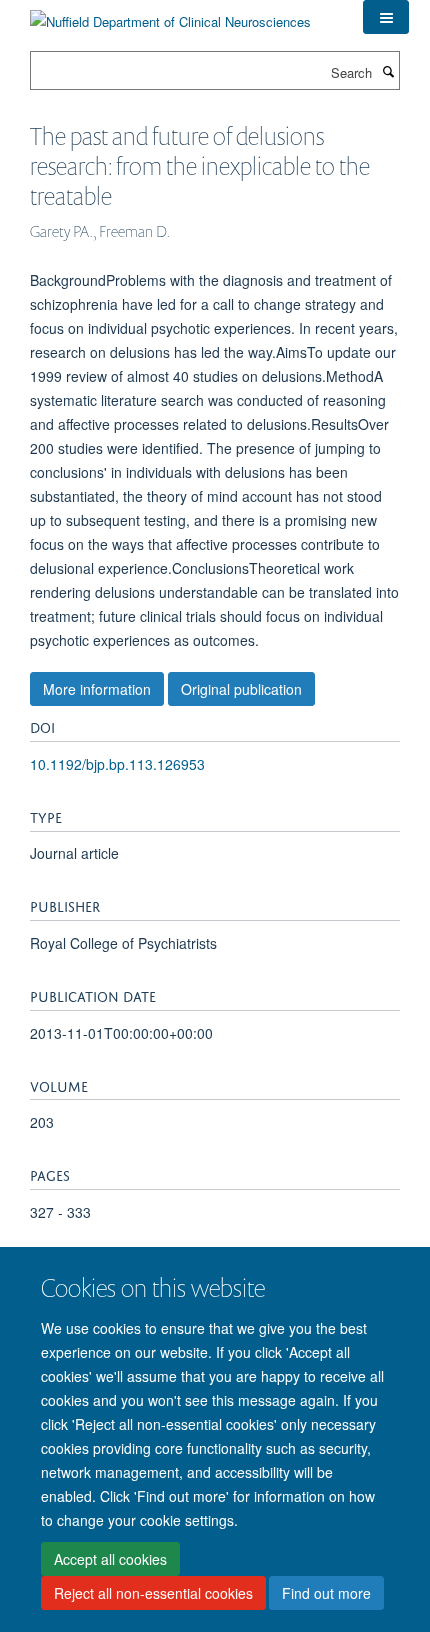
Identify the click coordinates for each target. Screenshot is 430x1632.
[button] (386, 17)
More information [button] (97, 689)
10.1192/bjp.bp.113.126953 (117, 764)
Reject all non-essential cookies (153, 1593)
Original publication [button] (241, 689)
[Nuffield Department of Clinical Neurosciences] (170, 14)
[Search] (388, 71)
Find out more (326, 1593)
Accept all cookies (110, 1559)
